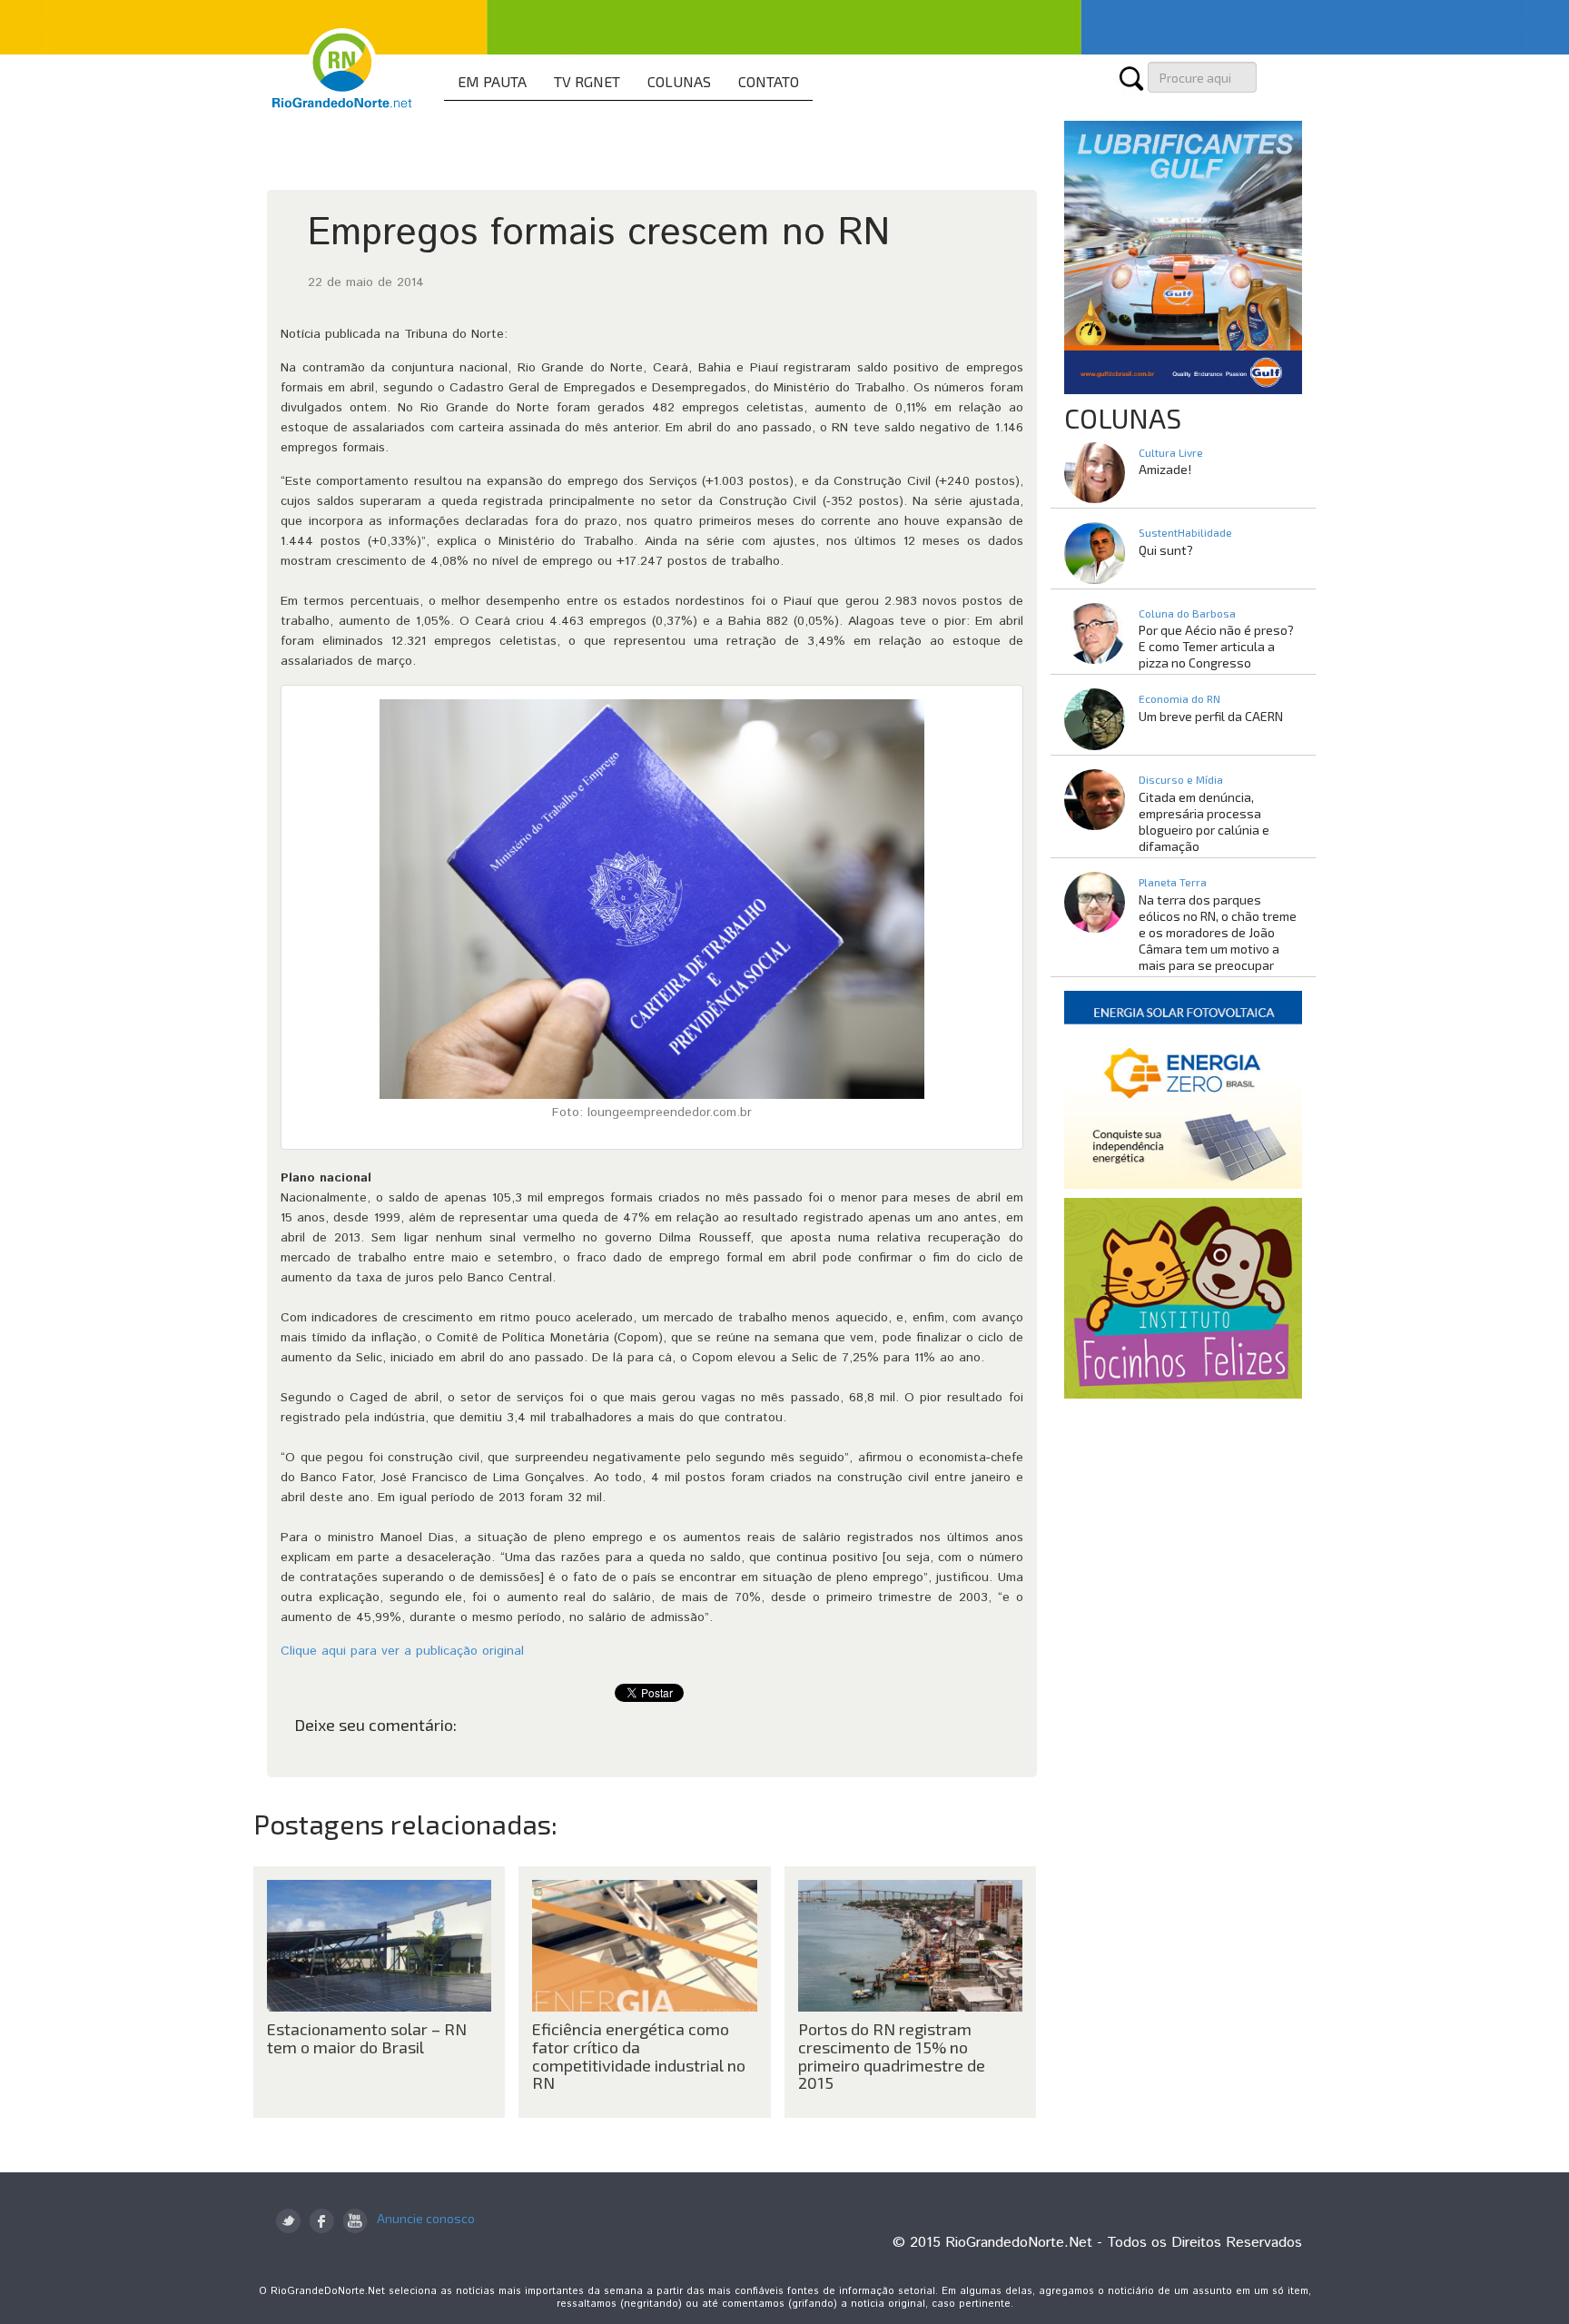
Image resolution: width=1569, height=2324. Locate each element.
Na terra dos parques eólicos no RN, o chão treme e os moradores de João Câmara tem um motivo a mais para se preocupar (1218, 932)
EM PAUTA (492, 81)
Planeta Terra (1173, 882)
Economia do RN (1179, 698)
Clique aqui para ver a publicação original (402, 1651)
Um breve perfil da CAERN (1211, 716)
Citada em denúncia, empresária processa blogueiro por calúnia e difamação (1204, 821)
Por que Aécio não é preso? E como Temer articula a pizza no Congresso (1216, 646)
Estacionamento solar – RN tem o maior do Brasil (367, 2038)
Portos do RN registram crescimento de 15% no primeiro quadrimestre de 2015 (892, 2056)
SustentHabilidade (1185, 532)
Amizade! (1165, 469)
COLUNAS (679, 81)
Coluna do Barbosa (1187, 613)
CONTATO (769, 81)
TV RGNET (587, 81)
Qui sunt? (1166, 550)
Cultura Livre (1171, 452)
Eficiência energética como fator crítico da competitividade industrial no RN (639, 2056)
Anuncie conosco (426, 2218)
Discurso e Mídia (1181, 779)
